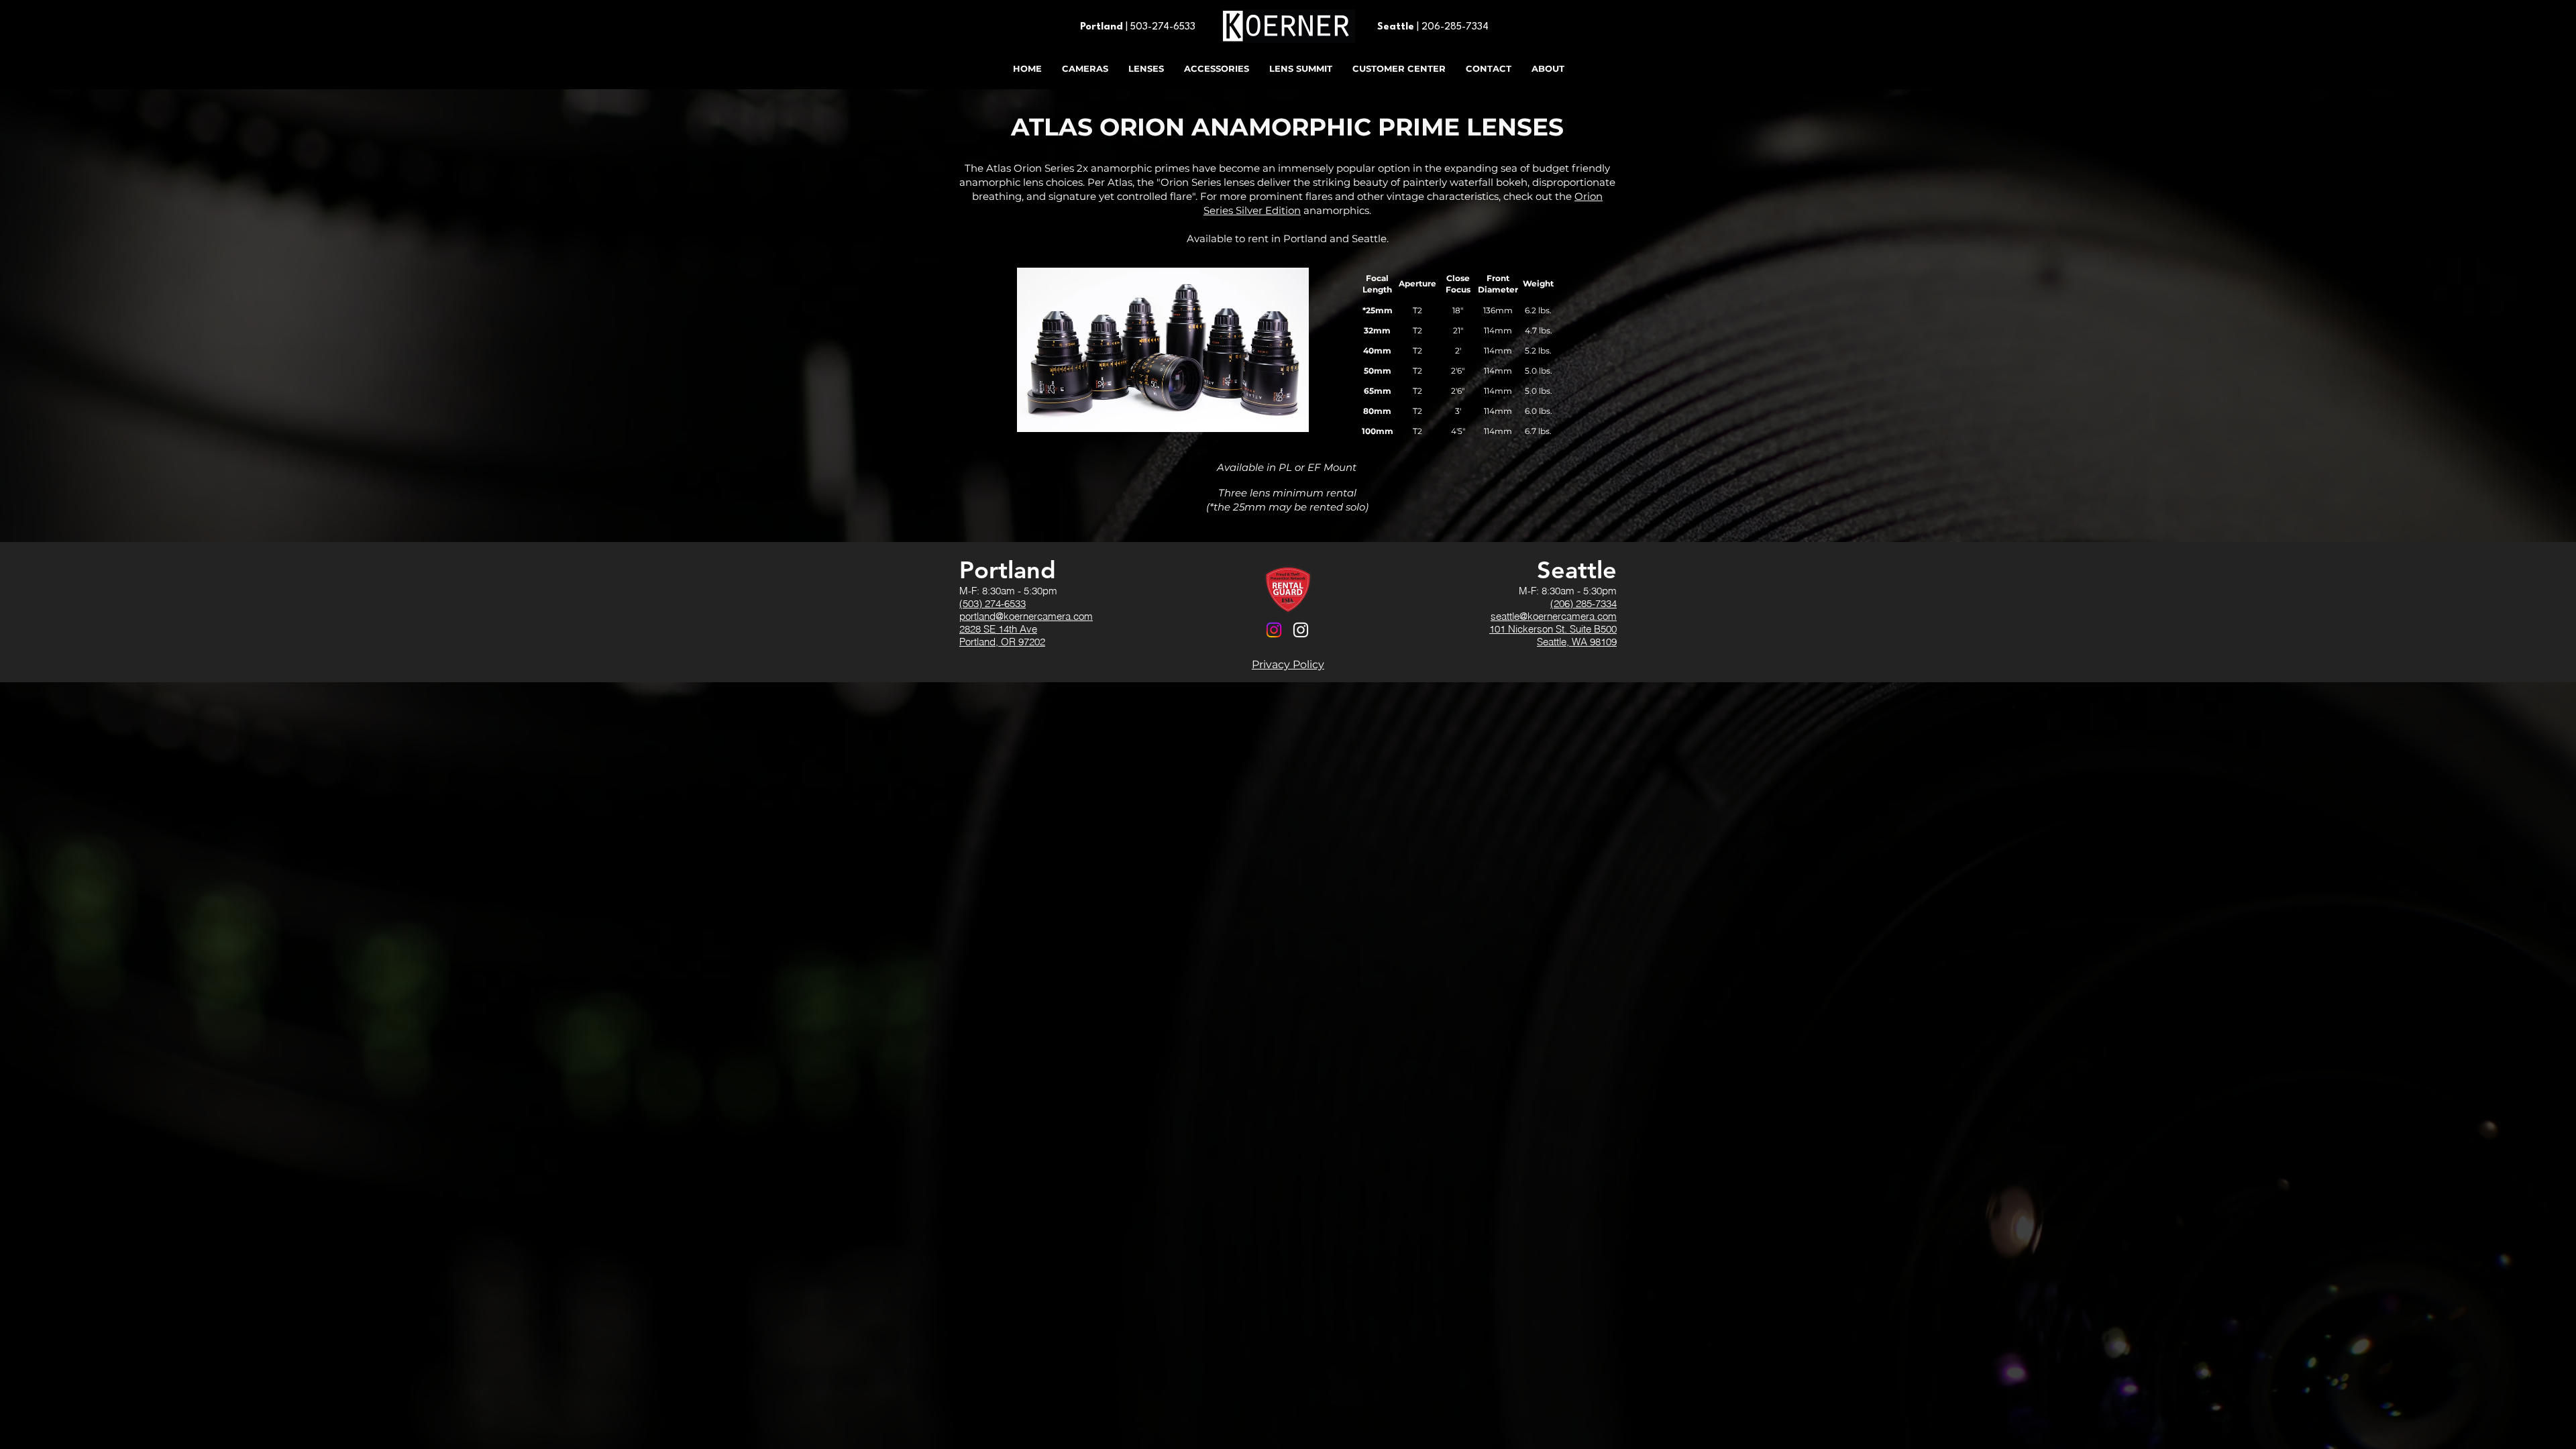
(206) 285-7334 (1584, 603)
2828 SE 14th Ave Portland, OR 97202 (1002, 635)
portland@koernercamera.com (1026, 616)
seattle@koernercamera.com (1554, 616)
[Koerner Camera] (1274, 630)
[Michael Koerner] (1301, 630)
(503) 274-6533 (992, 603)
